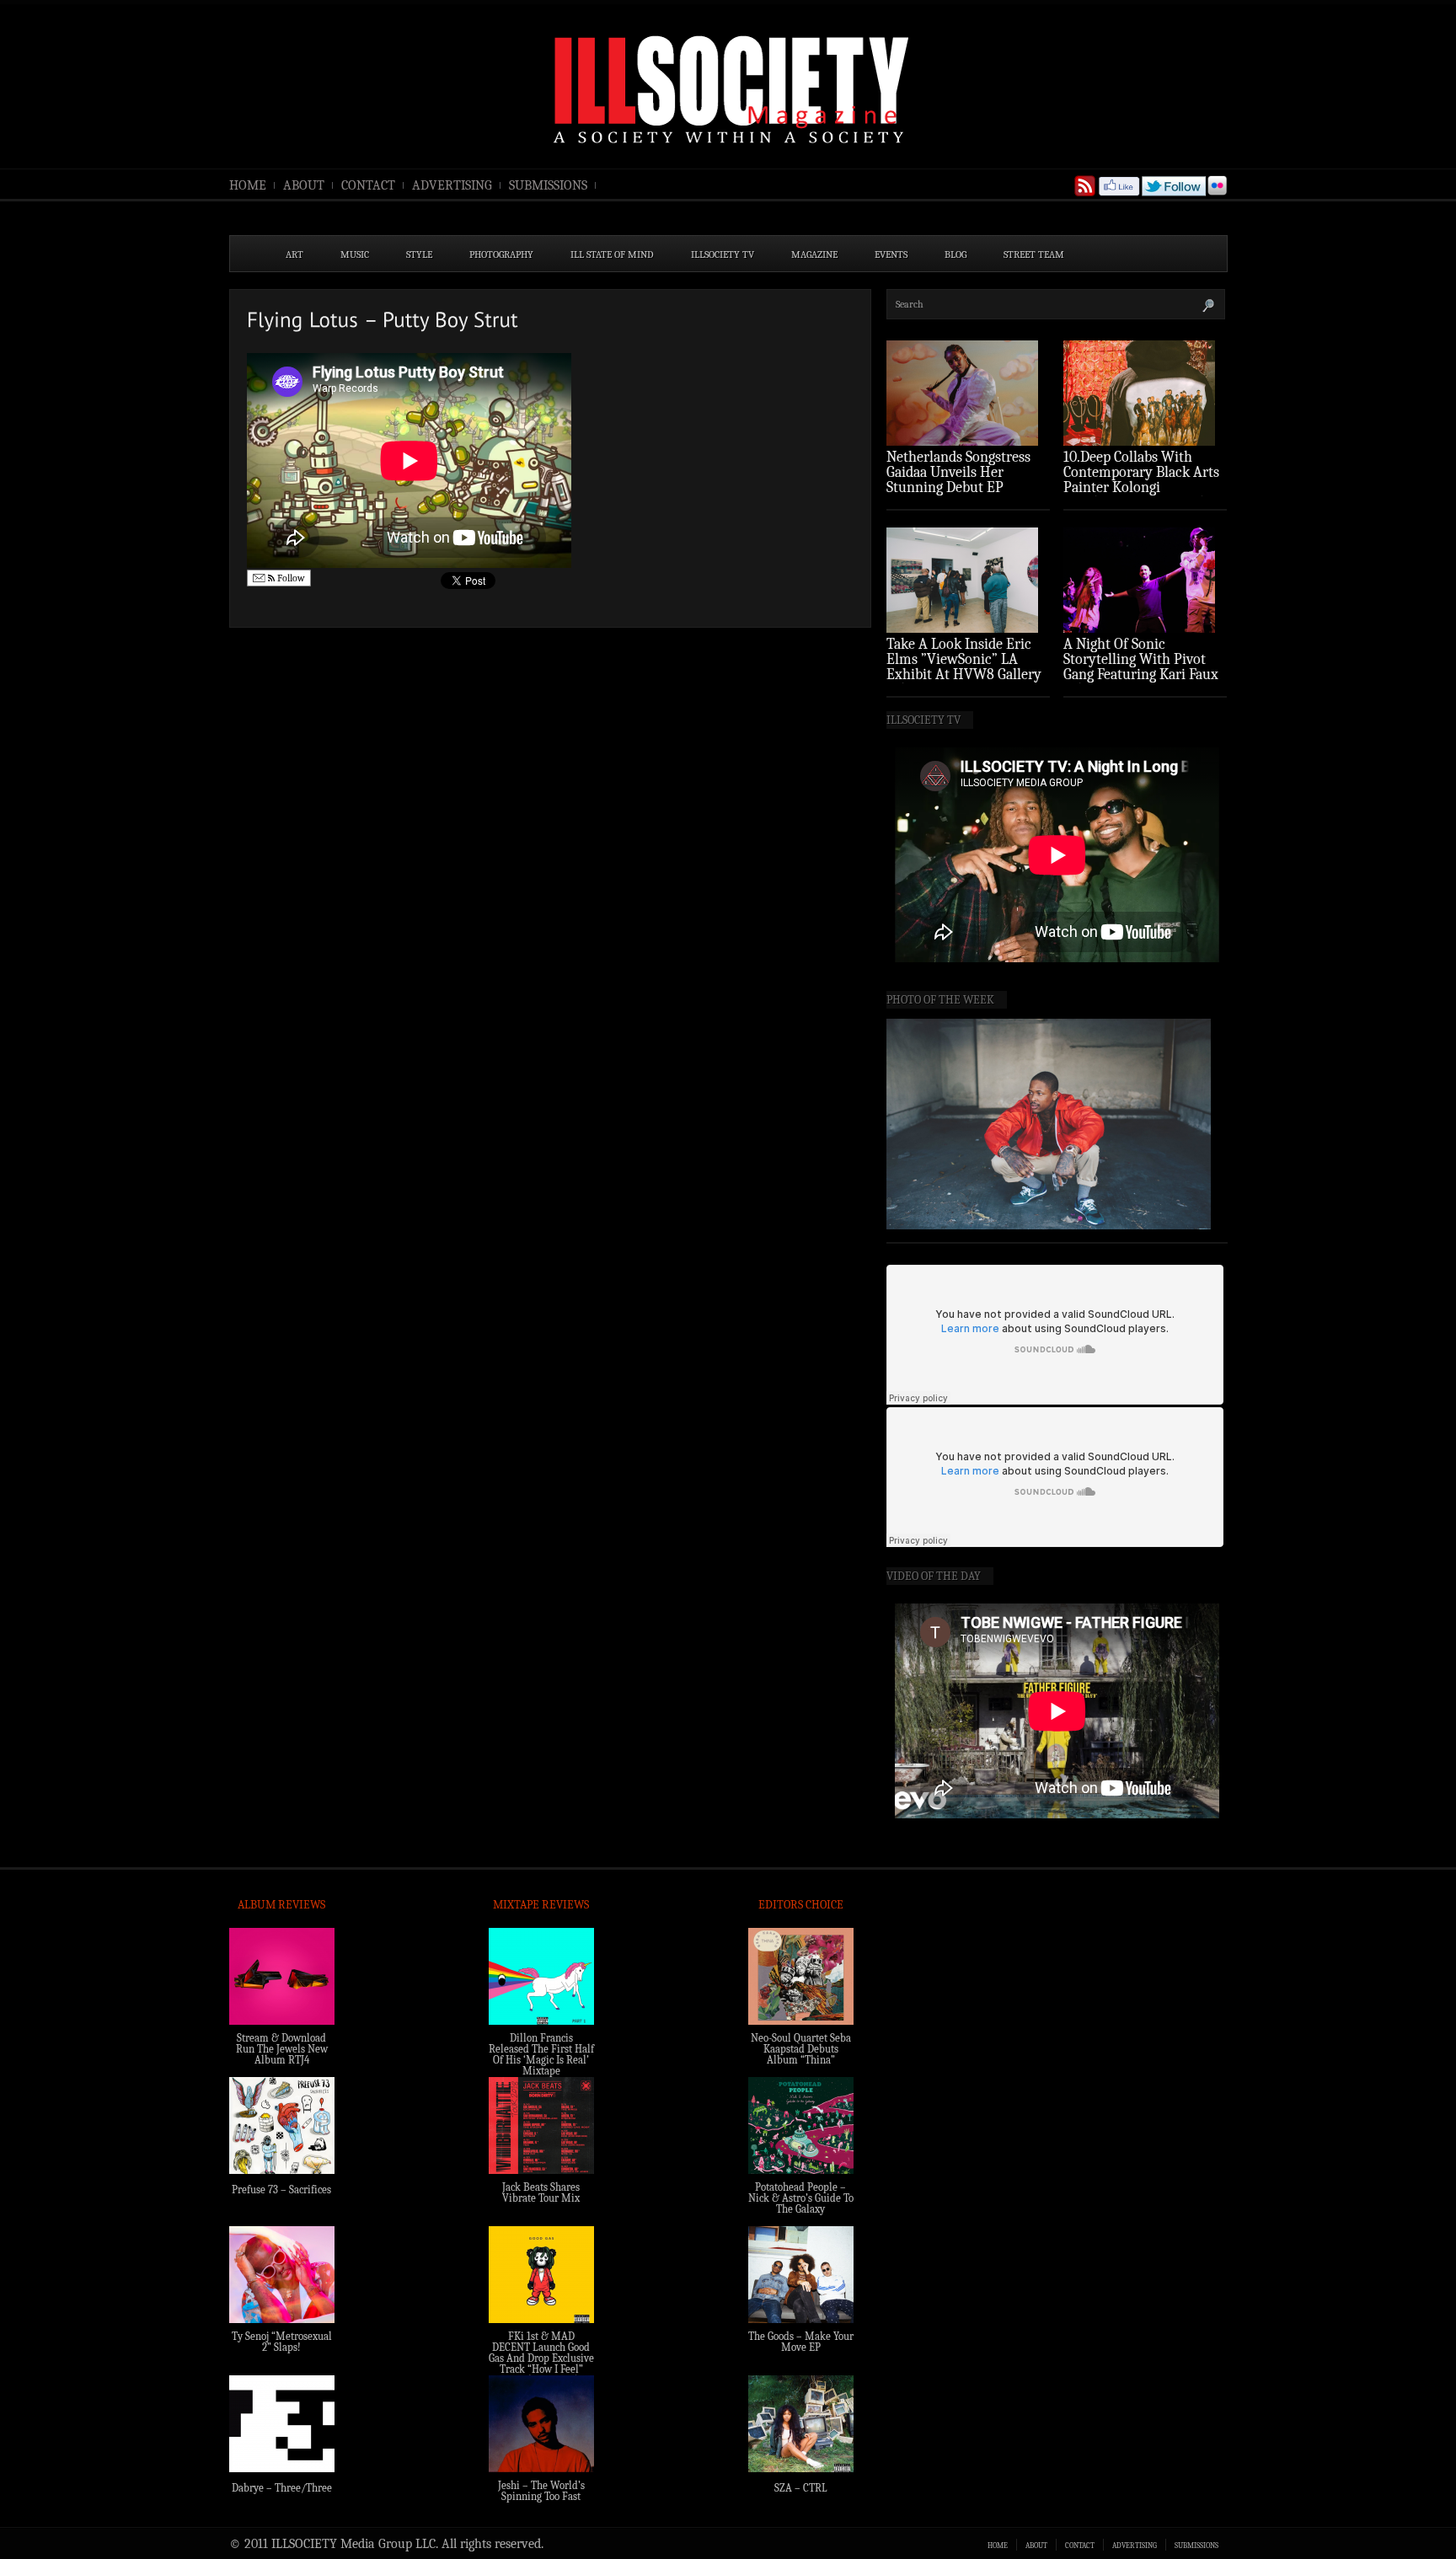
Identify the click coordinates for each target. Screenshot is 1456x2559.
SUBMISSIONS (548, 185)
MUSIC (355, 254)
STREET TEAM (1034, 254)
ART (294, 254)
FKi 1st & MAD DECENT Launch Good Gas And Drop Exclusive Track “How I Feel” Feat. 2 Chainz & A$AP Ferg (541, 2364)
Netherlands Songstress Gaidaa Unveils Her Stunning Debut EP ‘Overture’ (958, 480)
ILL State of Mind (612, 254)
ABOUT (304, 185)
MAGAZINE (814, 254)
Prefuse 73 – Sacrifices (281, 2190)
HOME (248, 185)
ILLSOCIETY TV (723, 254)
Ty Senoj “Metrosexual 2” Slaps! (282, 2342)
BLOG (955, 254)
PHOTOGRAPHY (501, 254)
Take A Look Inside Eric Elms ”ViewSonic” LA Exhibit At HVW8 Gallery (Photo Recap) (964, 667)
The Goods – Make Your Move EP (801, 2342)
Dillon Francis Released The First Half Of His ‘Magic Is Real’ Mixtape (541, 2054)
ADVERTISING (452, 185)
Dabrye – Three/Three (282, 2488)
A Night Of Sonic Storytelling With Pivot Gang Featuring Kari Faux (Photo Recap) (1141, 667)
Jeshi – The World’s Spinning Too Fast (541, 2491)
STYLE (419, 254)
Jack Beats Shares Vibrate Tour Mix (541, 2192)
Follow (290, 578)
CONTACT (368, 185)
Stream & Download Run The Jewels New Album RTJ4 (282, 2049)
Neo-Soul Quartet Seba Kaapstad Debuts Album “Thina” (801, 2049)
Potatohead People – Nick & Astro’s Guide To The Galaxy (801, 2198)
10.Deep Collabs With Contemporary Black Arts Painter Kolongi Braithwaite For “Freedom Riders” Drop (1143, 487)
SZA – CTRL (801, 2488)
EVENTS (891, 254)
